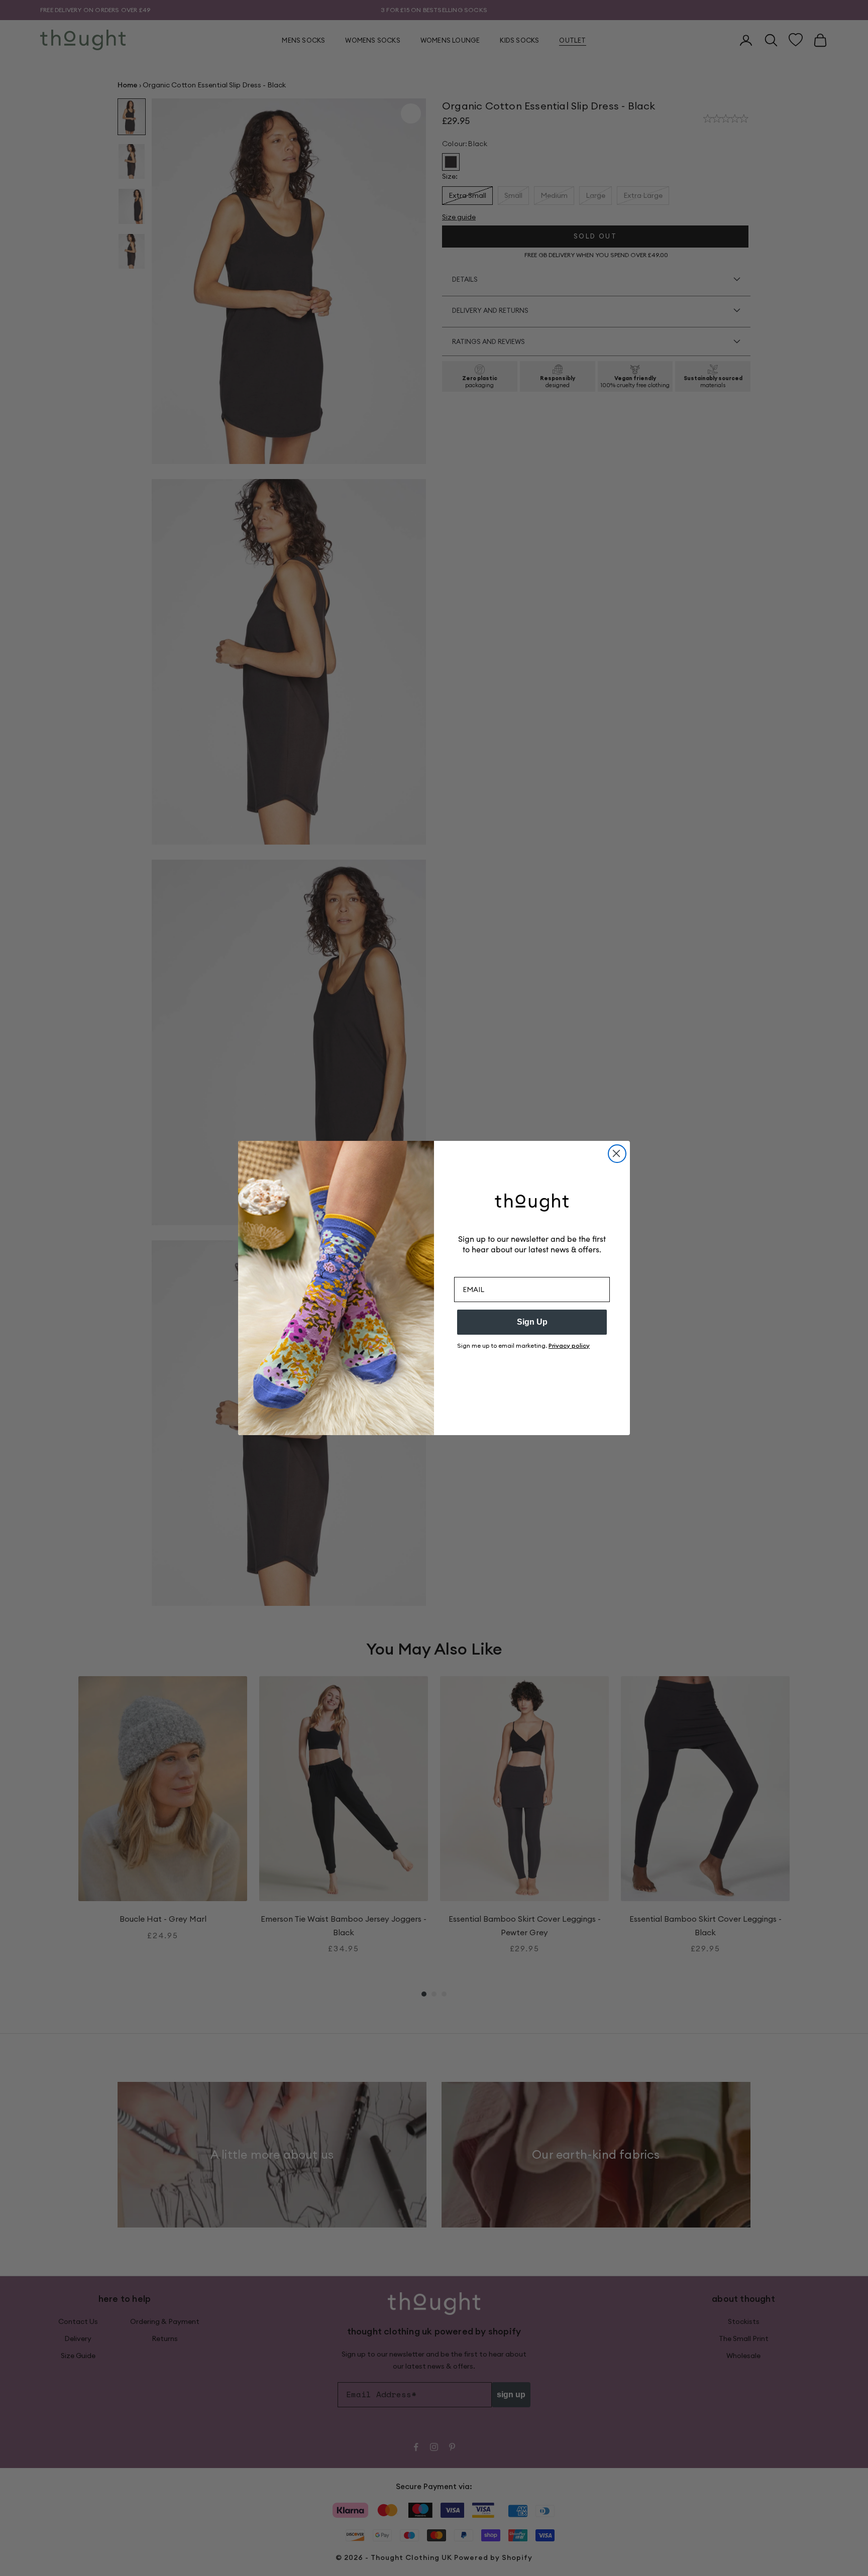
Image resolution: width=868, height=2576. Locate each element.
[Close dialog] (617, 1154)
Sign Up (532, 1322)
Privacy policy (569, 1345)
